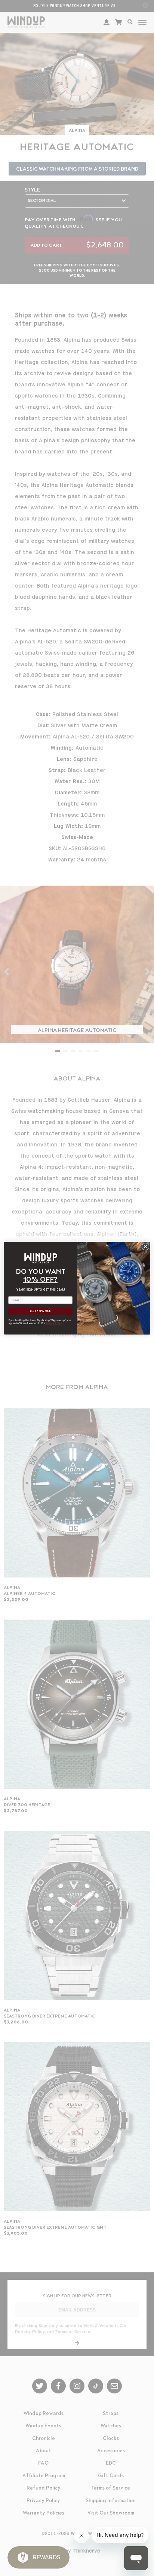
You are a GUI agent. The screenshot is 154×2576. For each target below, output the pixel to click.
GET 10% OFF (40, 1311)
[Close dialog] (145, 1247)
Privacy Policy (54, 1323)
